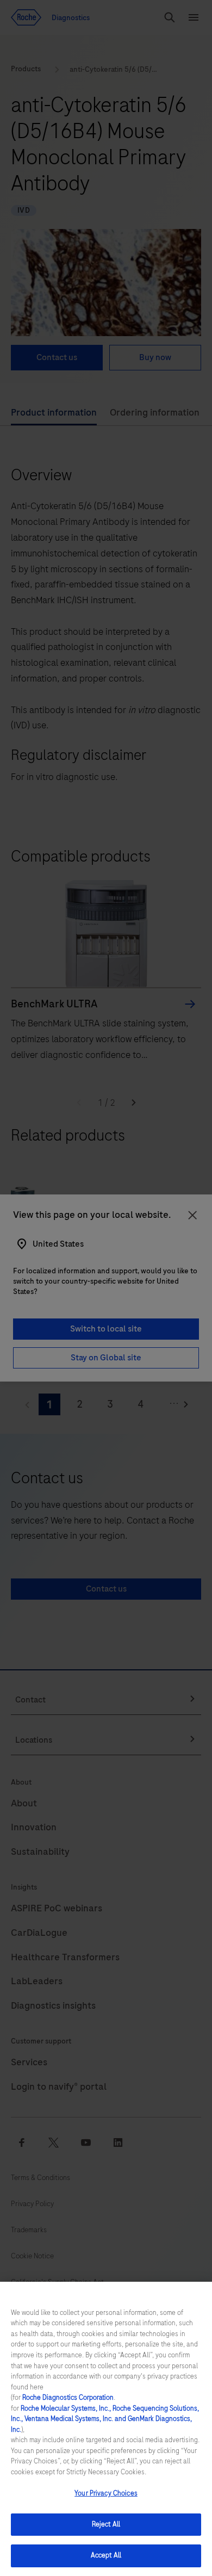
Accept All (106, 2555)
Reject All (106, 2524)
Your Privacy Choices (106, 2493)
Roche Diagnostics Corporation (68, 2398)
